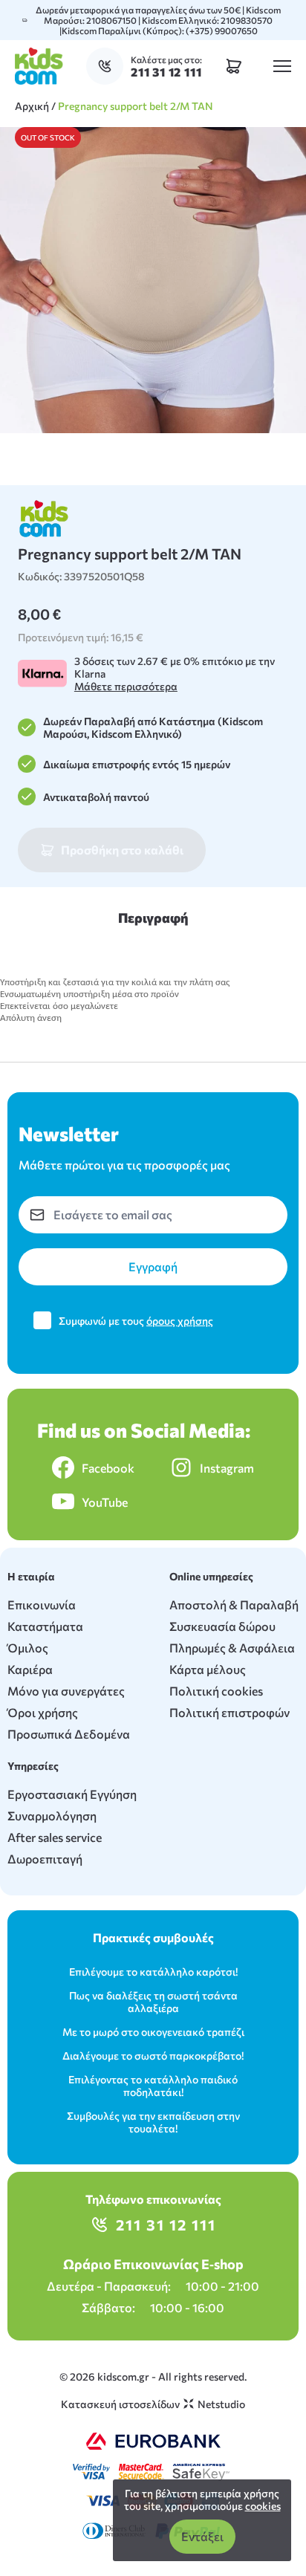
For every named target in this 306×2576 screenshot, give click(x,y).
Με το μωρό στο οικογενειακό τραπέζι (153, 2032)
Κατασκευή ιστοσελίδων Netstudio (153, 2404)
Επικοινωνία (42, 1605)
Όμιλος (28, 1648)
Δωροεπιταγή (45, 1859)
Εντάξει (202, 2536)
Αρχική (32, 106)
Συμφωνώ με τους (136, 1321)
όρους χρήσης (180, 1321)
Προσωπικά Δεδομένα (69, 1734)
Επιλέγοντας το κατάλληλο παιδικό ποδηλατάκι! (153, 2086)
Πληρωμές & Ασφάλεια (232, 1648)
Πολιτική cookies (216, 1691)
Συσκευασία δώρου (222, 1626)
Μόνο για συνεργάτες (66, 1691)
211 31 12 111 (166, 2225)
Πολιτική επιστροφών (229, 1712)
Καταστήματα (45, 1626)
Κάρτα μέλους (208, 1669)
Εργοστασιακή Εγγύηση (72, 1794)
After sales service (55, 1837)
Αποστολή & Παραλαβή (234, 1605)
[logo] (39, 66)
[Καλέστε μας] (108, 66)
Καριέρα (30, 1669)
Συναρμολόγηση (52, 1816)
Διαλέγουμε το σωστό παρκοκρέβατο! (153, 2056)
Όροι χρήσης (43, 1712)
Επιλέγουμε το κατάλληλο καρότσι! (153, 1972)
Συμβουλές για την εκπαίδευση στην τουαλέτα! (153, 2122)
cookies (263, 2506)
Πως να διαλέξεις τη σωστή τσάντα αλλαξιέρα (153, 2002)
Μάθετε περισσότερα (126, 686)
